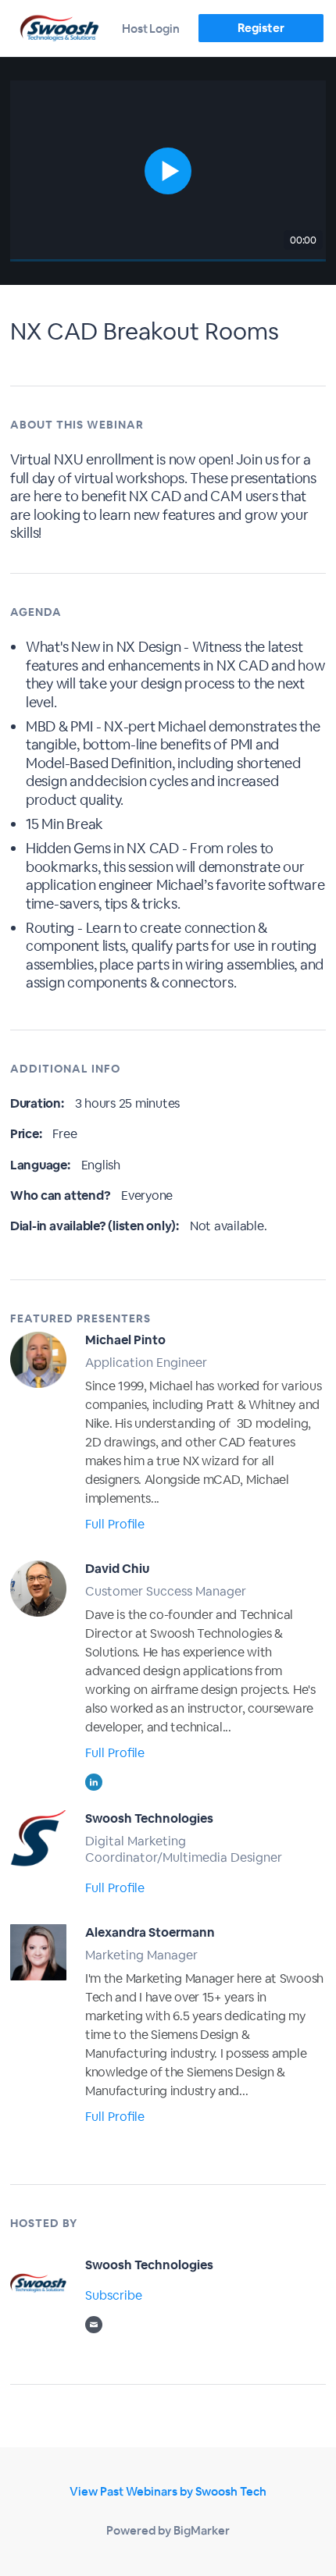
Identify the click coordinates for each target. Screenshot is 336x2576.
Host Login (151, 28)
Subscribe (114, 2295)
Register (261, 28)
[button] (168, 171)
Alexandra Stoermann (150, 1932)
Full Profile (115, 1524)
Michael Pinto (125, 1340)
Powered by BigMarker (168, 2530)
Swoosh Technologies (149, 1818)
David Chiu (117, 1569)
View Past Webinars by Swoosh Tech (168, 2491)
